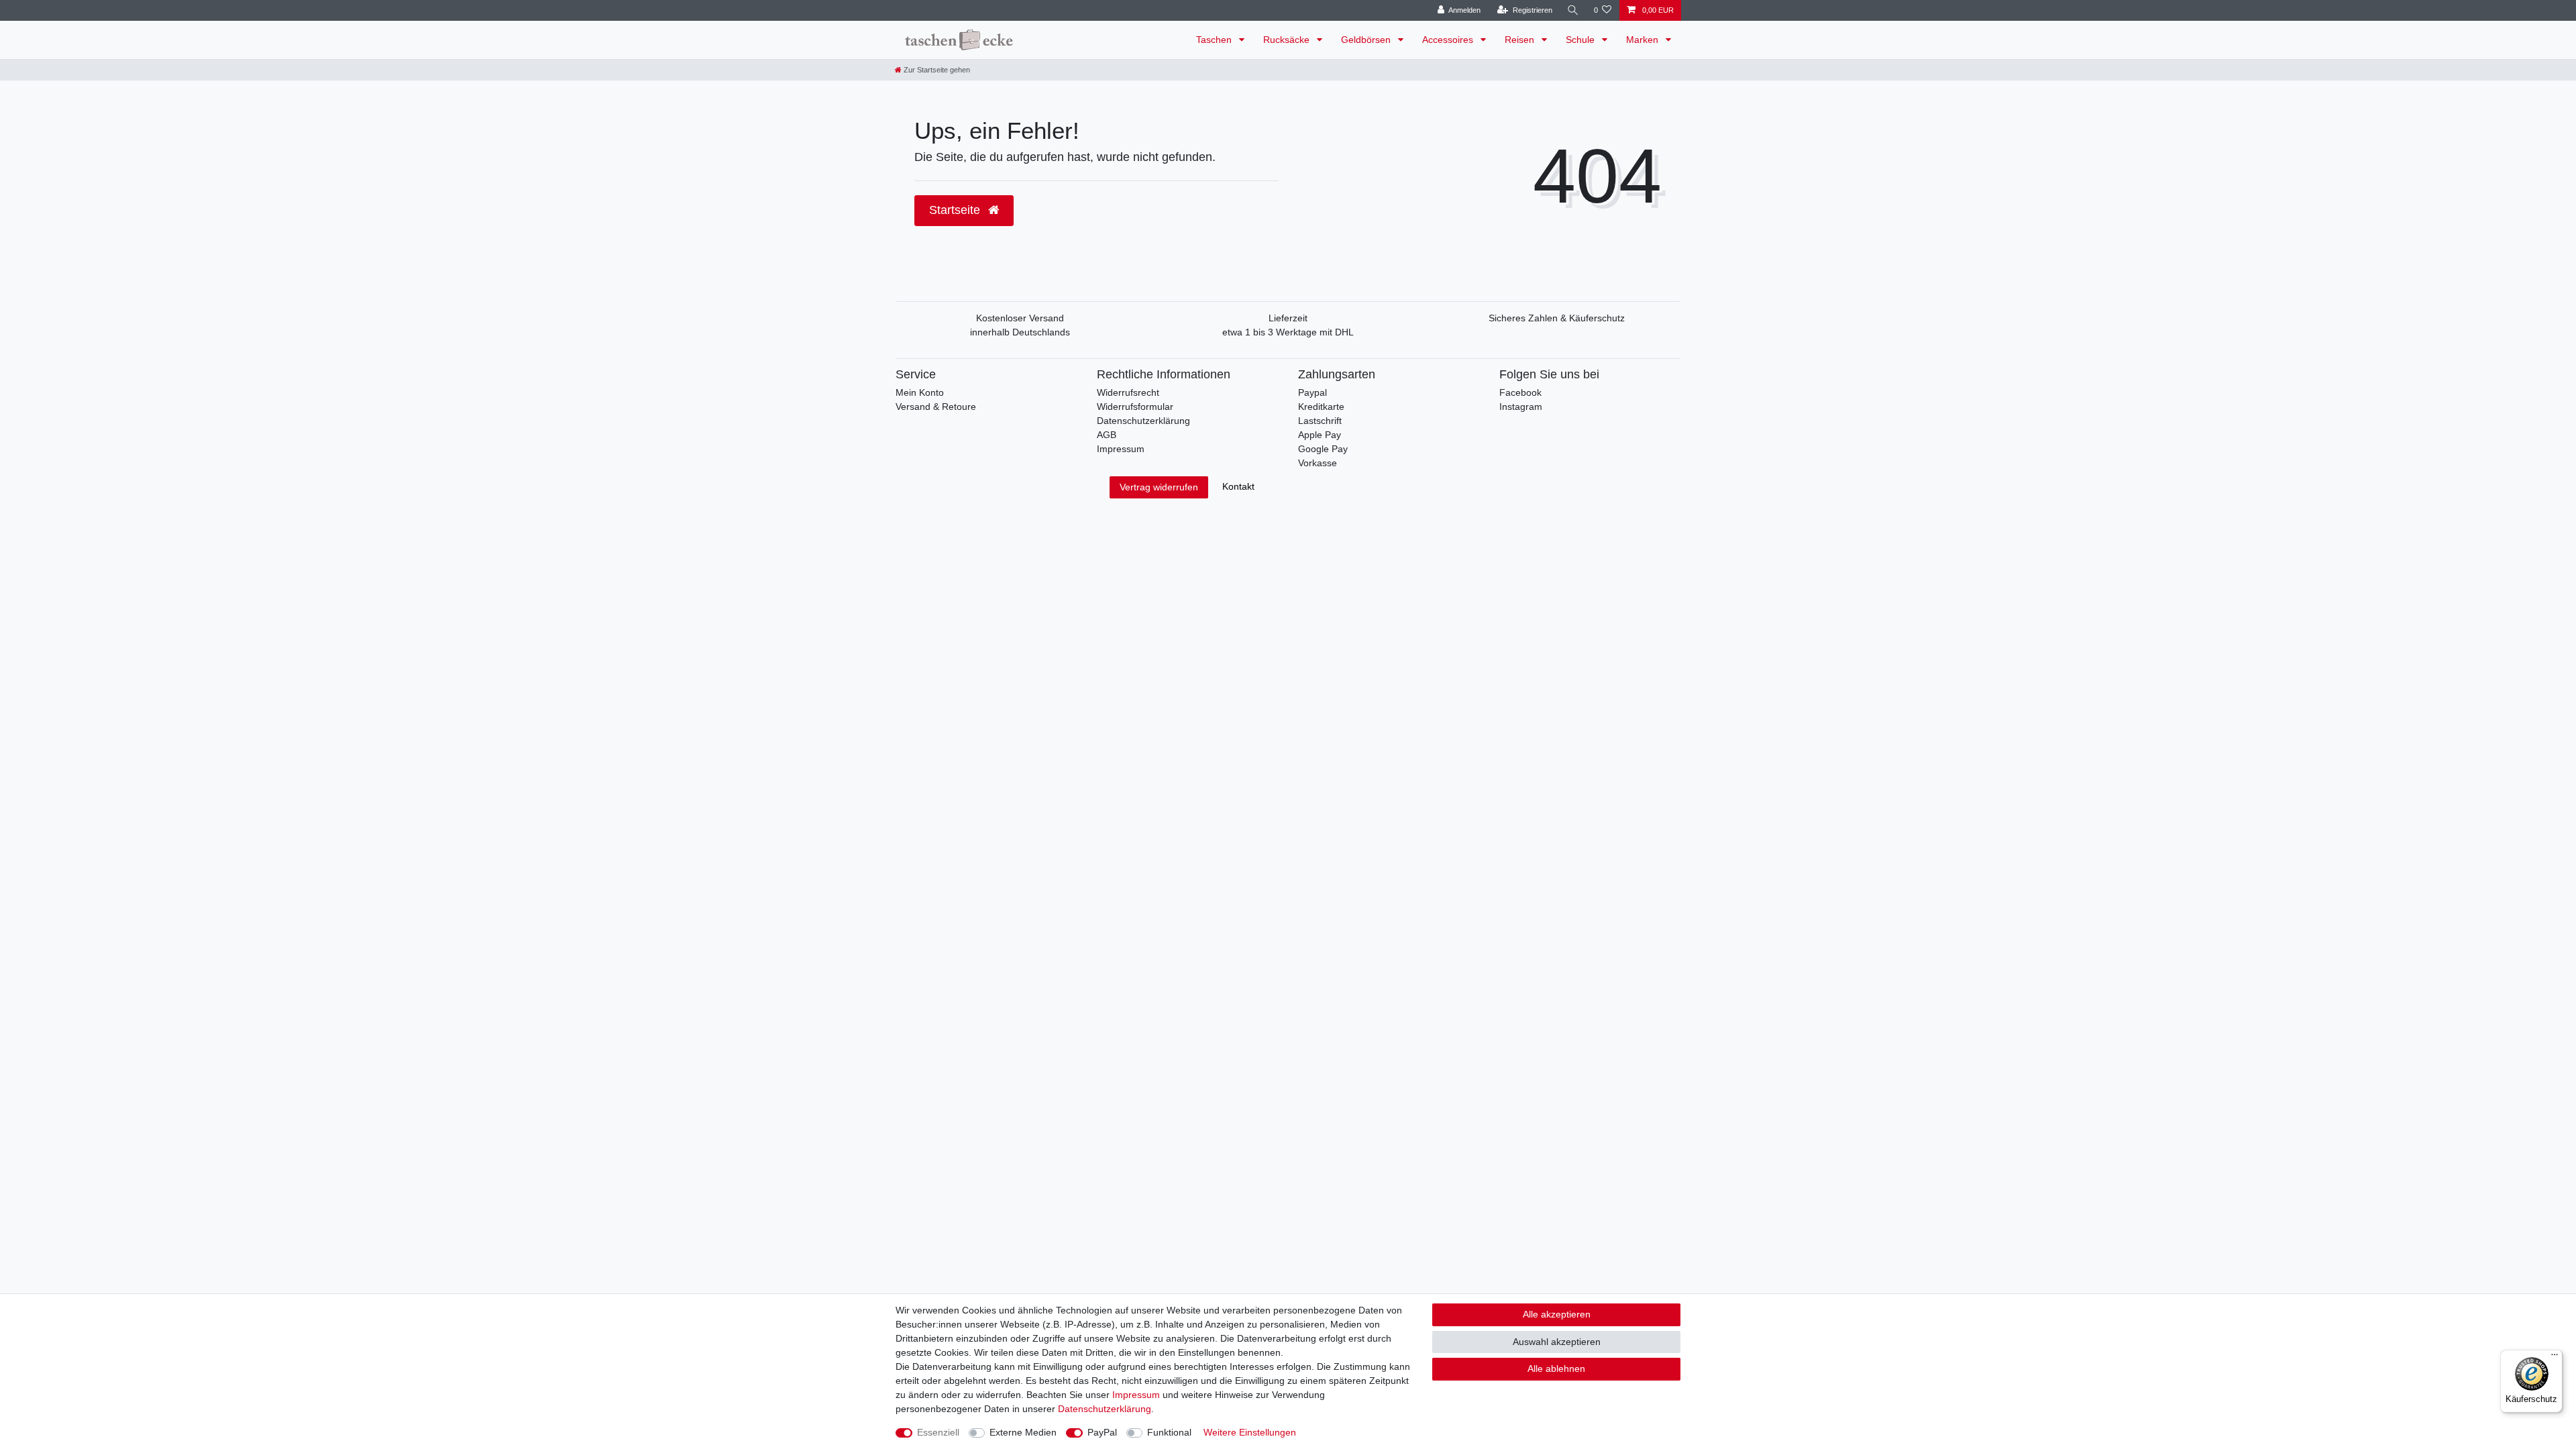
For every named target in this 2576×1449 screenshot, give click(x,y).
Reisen (1521, 40)
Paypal (1312, 392)
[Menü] (2555, 1358)
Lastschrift (1320, 421)
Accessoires (1449, 40)
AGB (1107, 435)
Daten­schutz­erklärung (1105, 1409)
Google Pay (1323, 449)
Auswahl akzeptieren (1557, 1342)
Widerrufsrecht (1128, 392)
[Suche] (1573, 10)
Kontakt (1238, 486)
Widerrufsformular (1135, 407)
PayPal (1102, 1432)
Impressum (1121, 449)
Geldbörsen (1367, 40)
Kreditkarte (1321, 407)
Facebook (1520, 392)
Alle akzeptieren (1557, 1314)
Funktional (1169, 1432)
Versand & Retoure (936, 407)
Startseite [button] (956, 210)
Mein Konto (920, 392)
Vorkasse (1318, 463)
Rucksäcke (1288, 40)
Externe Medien (1023, 1432)
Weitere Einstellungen (1250, 1432)
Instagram (1521, 407)
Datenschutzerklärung (1143, 421)
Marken (1644, 40)
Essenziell (938, 1432)
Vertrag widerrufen (1159, 487)
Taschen (1215, 40)
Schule (1581, 40)
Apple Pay (1320, 435)
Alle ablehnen (1556, 1368)
